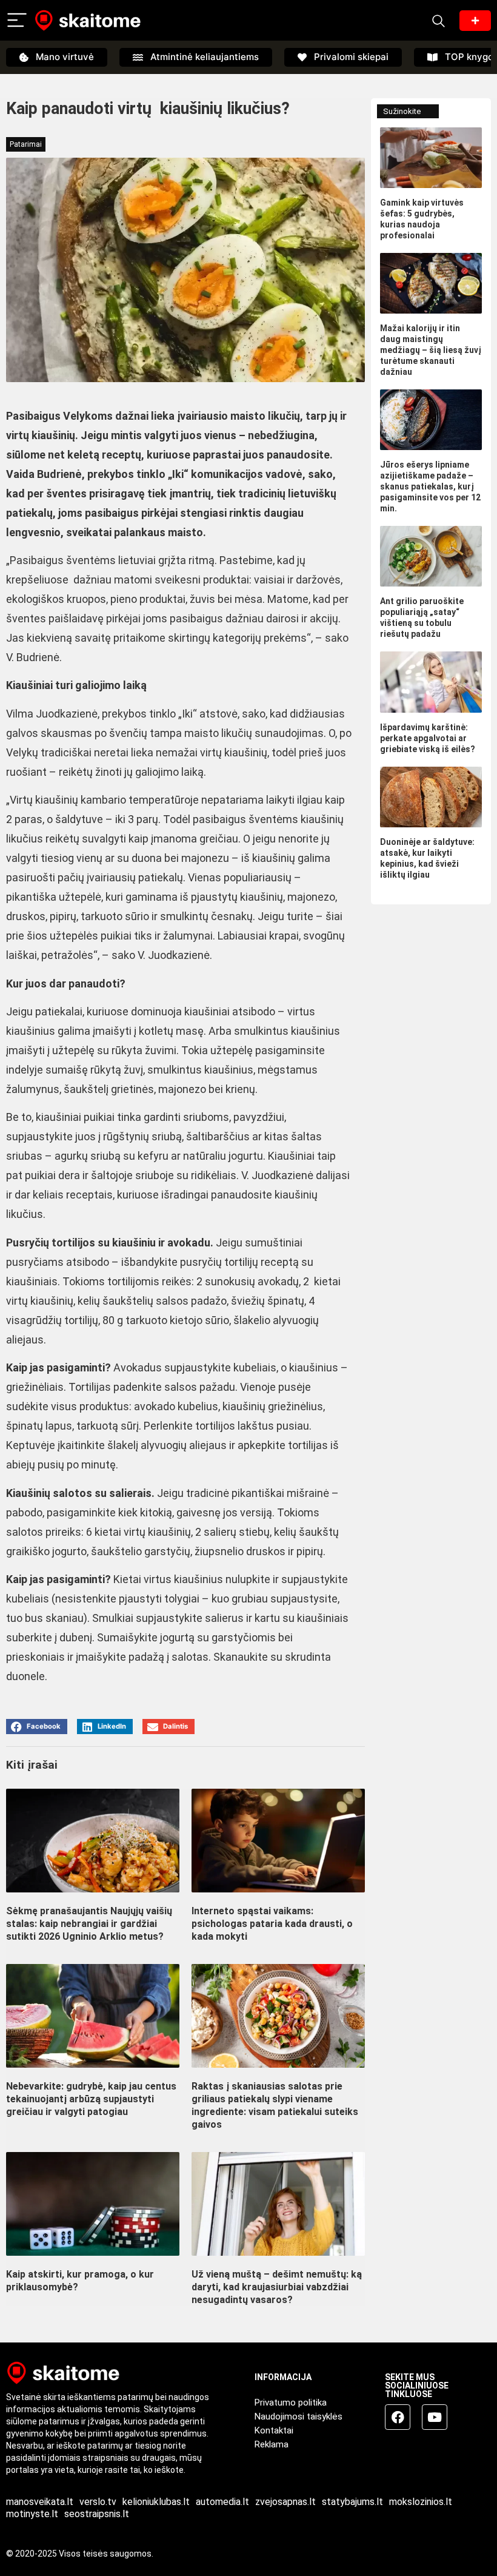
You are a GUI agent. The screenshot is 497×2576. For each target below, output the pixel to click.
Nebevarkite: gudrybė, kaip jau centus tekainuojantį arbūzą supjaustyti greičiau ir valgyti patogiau (91, 2099)
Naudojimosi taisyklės (299, 2416)
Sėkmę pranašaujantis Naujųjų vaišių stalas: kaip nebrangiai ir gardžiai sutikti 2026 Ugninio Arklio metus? (89, 1924)
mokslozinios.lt (421, 2502)
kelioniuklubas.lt (156, 2502)
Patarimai (26, 144)
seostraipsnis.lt (97, 2514)
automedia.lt (222, 2502)
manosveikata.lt (40, 2502)
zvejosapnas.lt (285, 2502)
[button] (37, 1727)
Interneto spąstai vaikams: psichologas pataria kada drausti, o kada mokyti (272, 1924)
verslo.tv (98, 2502)
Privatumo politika (291, 2403)
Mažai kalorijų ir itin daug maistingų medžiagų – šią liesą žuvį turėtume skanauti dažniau (431, 350)
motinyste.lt (32, 2514)
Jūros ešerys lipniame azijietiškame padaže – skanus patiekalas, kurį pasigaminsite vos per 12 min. (430, 486)
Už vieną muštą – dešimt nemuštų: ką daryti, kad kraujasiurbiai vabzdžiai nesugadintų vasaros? (277, 2287)
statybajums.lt (352, 2502)
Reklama (272, 2444)
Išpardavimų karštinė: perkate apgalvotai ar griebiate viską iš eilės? (428, 738)
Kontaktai (274, 2430)
